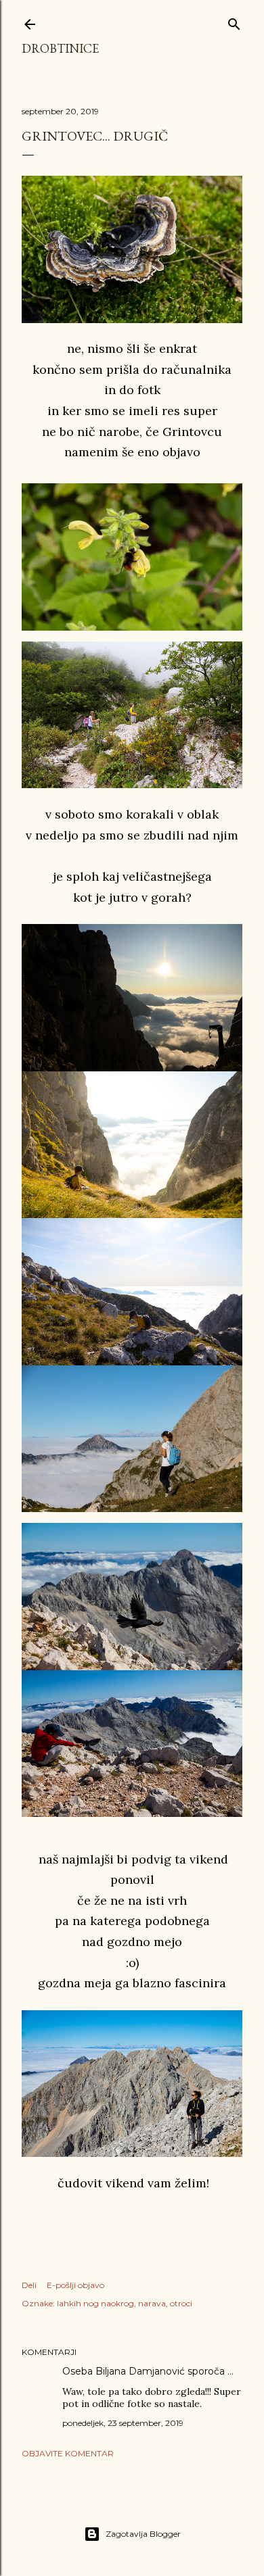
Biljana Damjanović (140, 2371)
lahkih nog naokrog (95, 2303)
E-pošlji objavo (75, 2285)
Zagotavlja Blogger (143, 2534)
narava (152, 2303)
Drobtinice (60, 48)
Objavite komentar (68, 2453)
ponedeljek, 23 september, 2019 (123, 2423)
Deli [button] (29, 2285)
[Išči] (234, 21)
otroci (181, 2303)
